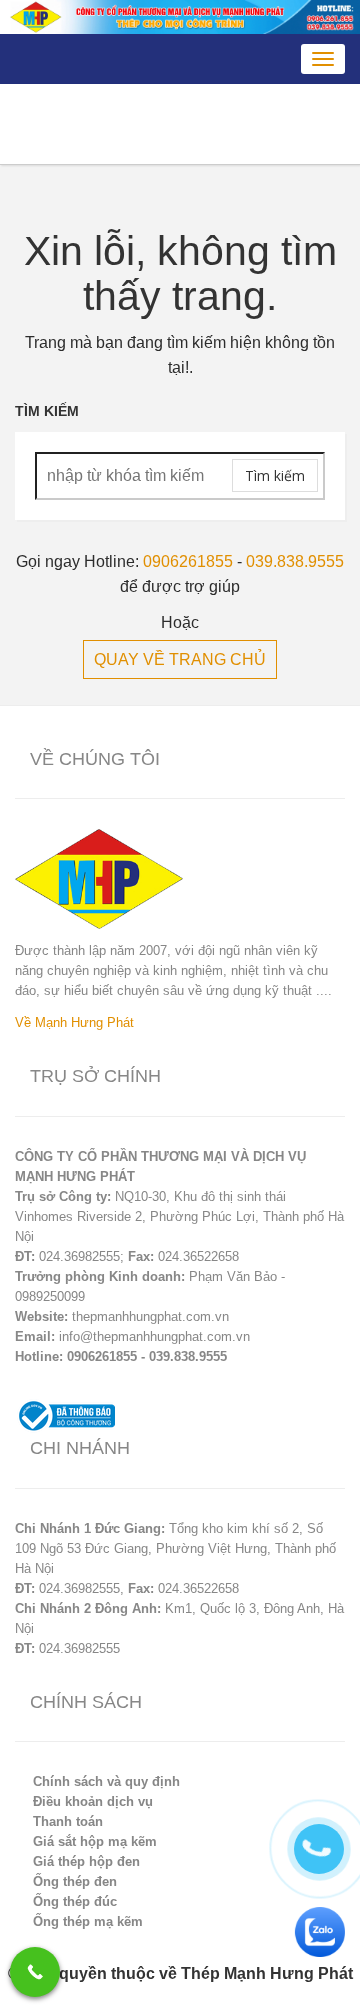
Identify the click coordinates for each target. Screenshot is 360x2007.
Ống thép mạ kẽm (88, 1921)
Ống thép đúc (75, 1901)
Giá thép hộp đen (86, 1861)
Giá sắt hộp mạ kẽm (95, 1841)
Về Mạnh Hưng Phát (74, 1022)
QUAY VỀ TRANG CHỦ (180, 659)
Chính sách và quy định (106, 1781)
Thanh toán (68, 1821)
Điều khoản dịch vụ (93, 1801)
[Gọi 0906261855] (35, 1972)
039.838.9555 (295, 561)
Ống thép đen (75, 1881)
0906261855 (188, 561)
